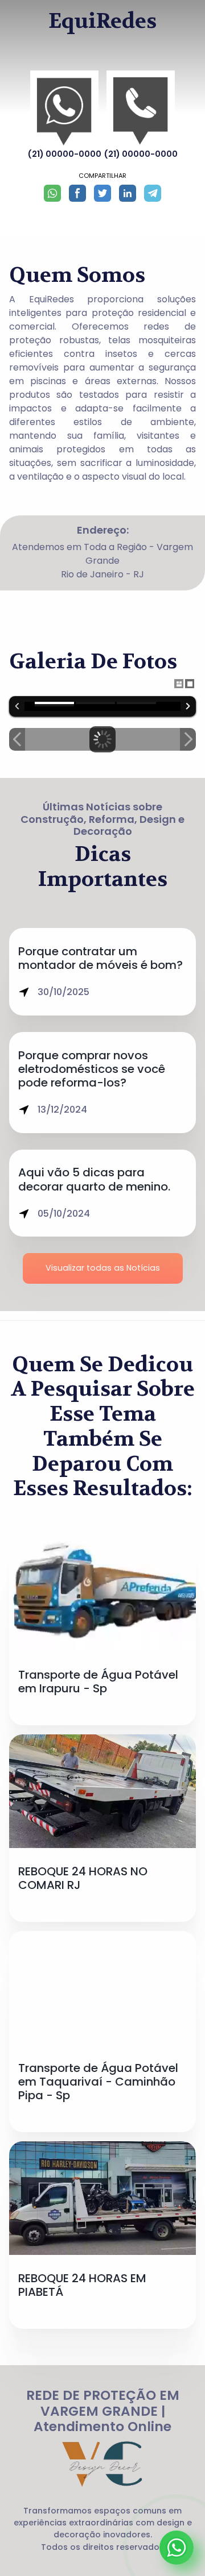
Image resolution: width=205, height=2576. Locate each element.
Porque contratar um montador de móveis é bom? (101, 958)
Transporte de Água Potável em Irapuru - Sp (98, 1682)
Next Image (188, 739)
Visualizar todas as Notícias (103, 1268)
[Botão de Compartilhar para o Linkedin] (128, 193)
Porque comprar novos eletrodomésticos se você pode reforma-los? (92, 1069)
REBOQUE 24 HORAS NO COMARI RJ (83, 1878)
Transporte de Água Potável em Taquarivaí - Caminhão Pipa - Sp (98, 2082)
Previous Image (17, 739)
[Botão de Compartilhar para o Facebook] (77, 193)
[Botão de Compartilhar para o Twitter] (102, 193)
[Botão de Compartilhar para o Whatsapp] (52, 193)
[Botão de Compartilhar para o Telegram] (153, 193)
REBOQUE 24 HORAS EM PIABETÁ (82, 2285)
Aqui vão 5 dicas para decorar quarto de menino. (94, 1179)
